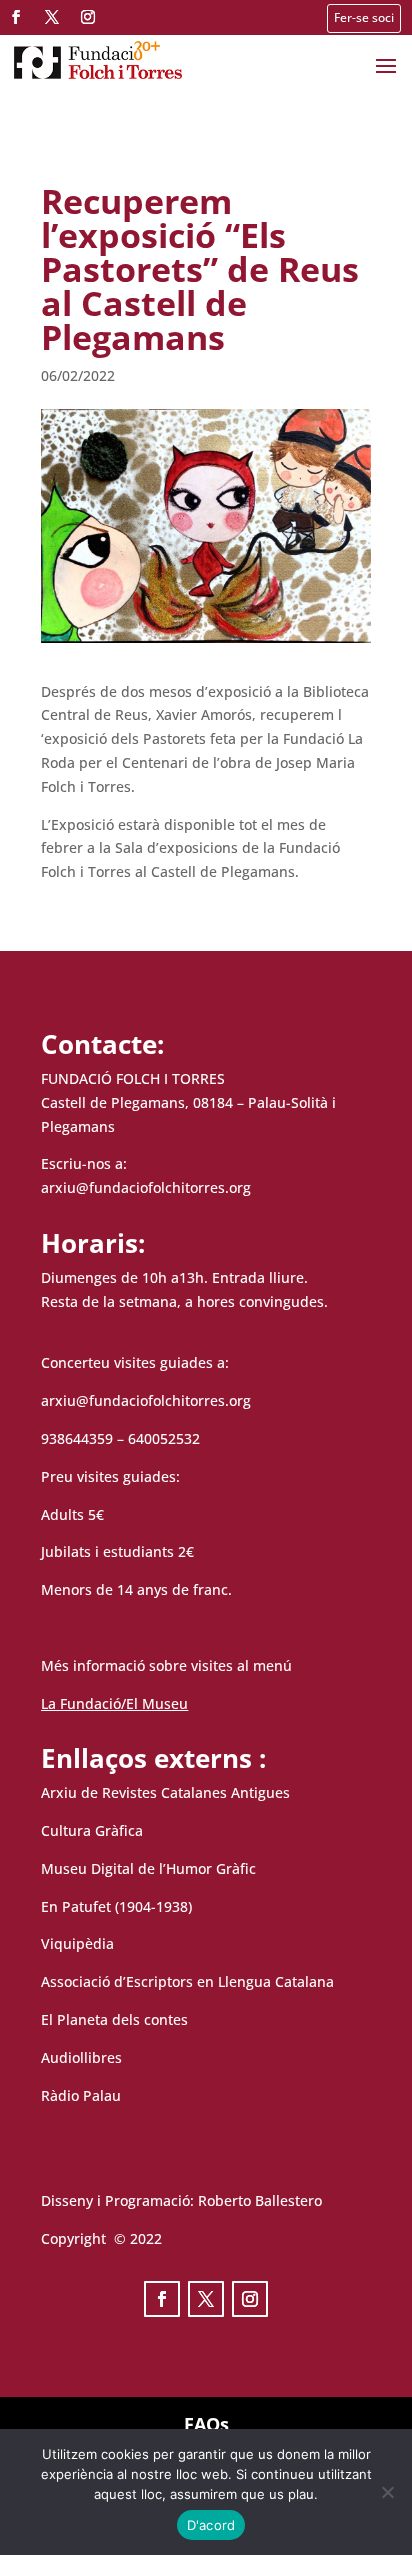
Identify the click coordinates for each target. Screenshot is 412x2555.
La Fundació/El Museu (114, 1703)
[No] (387, 2492)
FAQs (206, 2424)
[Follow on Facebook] (16, 17)
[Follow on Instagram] (88, 17)
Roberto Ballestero (260, 2200)
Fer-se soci (364, 17)
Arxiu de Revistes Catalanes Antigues (165, 1792)
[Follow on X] (52, 17)
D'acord (211, 2525)
